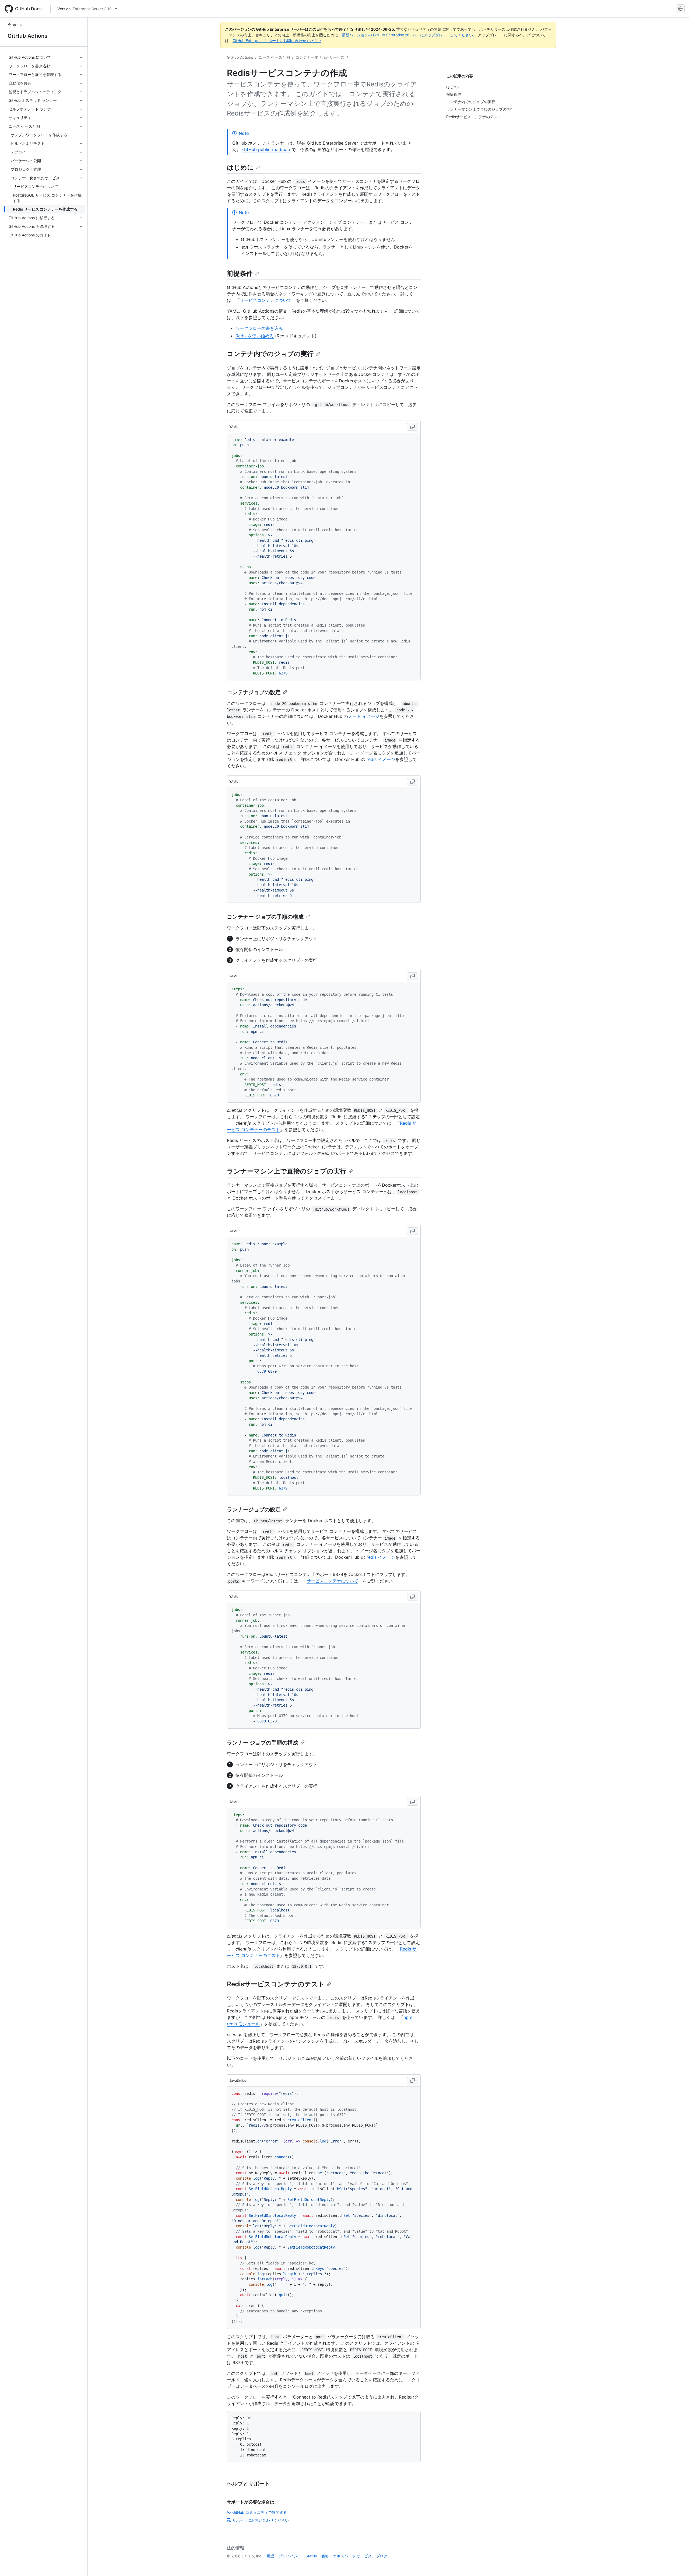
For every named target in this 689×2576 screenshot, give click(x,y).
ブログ (382, 2556)
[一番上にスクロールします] (677, 2564)
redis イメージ (381, 759)
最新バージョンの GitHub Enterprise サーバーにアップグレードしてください (407, 35)
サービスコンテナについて (266, 300)
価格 (325, 2556)
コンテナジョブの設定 (254, 692)
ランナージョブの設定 (254, 1509)
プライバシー (290, 2556)
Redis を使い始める (255, 336)
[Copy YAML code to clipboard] (413, 427)
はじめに (240, 167)
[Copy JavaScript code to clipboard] (413, 2081)
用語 (270, 2556)
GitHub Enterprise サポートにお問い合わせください (277, 41)
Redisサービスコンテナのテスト (276, 1984)
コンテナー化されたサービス (320, 57)
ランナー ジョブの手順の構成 (263, 1743)
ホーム (18, 25)
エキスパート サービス (352, 2556)
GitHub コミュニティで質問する (260, 2512)
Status (311, 2556)
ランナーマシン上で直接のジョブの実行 (287, 1171)
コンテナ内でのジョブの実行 (270, 354)
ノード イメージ (364, 716)
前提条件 (240, 273)
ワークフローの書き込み (259, 328)
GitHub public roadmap (266, 149)
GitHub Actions (27, 36)
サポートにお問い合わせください (261, 2520)
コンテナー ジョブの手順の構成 (265, 917)
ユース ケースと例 (274, 57)
